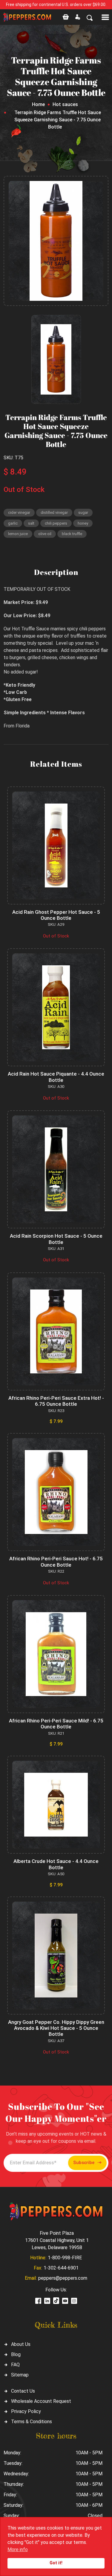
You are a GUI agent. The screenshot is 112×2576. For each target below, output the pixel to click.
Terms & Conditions (32, 2422)
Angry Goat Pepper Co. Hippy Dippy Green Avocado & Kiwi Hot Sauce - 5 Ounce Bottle (56, 2028)
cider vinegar (19, 512)
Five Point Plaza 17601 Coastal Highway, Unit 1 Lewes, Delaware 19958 (57, 2240)
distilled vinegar (54, 512)
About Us (21, 2344)
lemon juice (18, 534)
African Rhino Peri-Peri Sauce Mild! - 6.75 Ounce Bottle (56, 1724)
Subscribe (84, 2163)
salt (31, 523)
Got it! (56, 2563)
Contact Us (23, 2391)
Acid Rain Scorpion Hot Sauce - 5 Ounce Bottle (56, 1239)
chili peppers (56, 523)
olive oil (45, 534)
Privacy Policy (26, 2411)
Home (38, 104)
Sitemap (20, 2375)
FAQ (15, 2365)
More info (18, 2549)
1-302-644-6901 (61, 2268)
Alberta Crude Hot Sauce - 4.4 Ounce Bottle (56, 1864)
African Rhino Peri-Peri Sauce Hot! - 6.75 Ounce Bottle (56, 1562)
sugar (83, 512)
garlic (13, 523)
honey (83, 523)
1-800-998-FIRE (65, 2258)
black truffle (72, 534)
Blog (16, 2354)
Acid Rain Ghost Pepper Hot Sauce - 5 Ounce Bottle (56, 915)
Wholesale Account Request (41, 2401)
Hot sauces (65, 104)
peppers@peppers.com (63, 2278)
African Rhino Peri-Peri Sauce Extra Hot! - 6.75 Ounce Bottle (56, 1401)
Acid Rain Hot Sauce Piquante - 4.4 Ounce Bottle (56, 1077)
